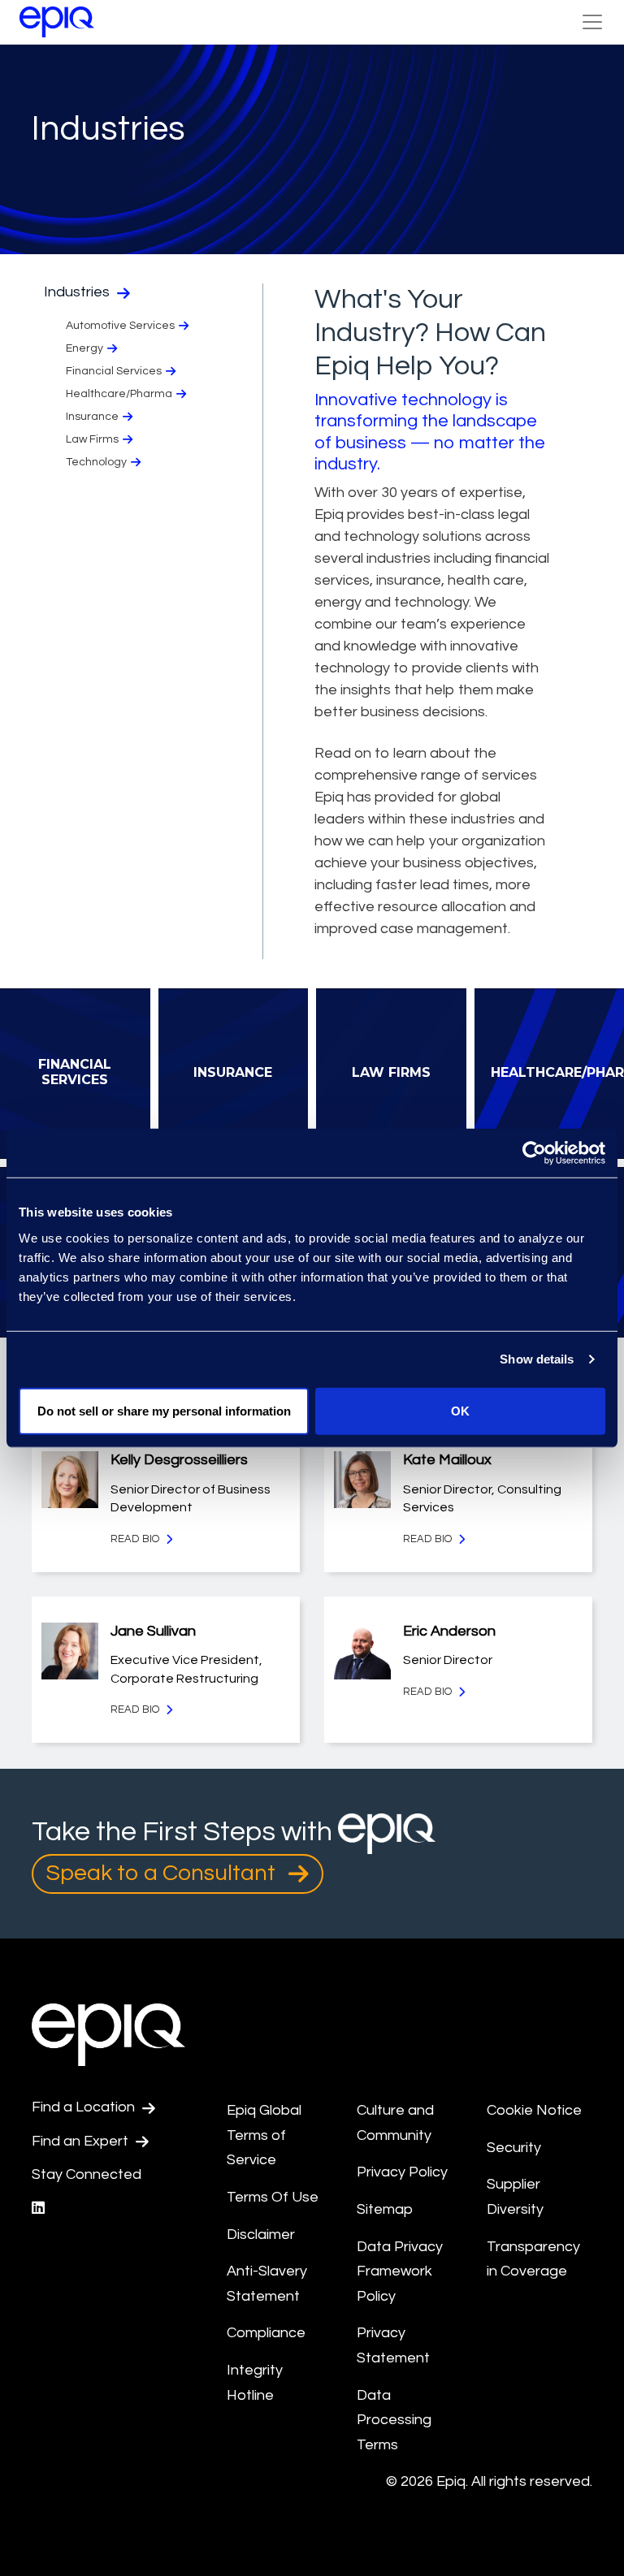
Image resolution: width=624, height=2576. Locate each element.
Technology (96, 462)
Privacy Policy (402, 2172)
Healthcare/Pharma (119, 394)
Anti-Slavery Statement (267, 2284)
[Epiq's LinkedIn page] (38, 2209)
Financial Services (114, 371)
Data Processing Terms (394, 2420)
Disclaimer (261, 2235)
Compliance (266, 2333)
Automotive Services (120, 326)
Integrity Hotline (255, 2383)
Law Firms (92, 439)
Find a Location (85, 2107)
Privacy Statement (393, 2345)
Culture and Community (395, 2123)
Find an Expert (82, 2141)
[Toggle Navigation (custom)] (592, 22)
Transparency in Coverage (533, 2259)
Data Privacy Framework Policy (400, 2271)
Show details (537, 1359)
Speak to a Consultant (163, 1873)
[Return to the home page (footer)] (57, 22)
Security (514, 2148)
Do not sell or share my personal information (164, 1410)
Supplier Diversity (515, 2197)
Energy (84, 348)
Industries (78, 292)
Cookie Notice (534, 2110)
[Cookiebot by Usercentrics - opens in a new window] (534, 1153)
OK (460, 1410)
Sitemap (385, 2209)
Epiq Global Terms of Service (264, 2135)
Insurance (92, 417)
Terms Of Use (273, 2197)
